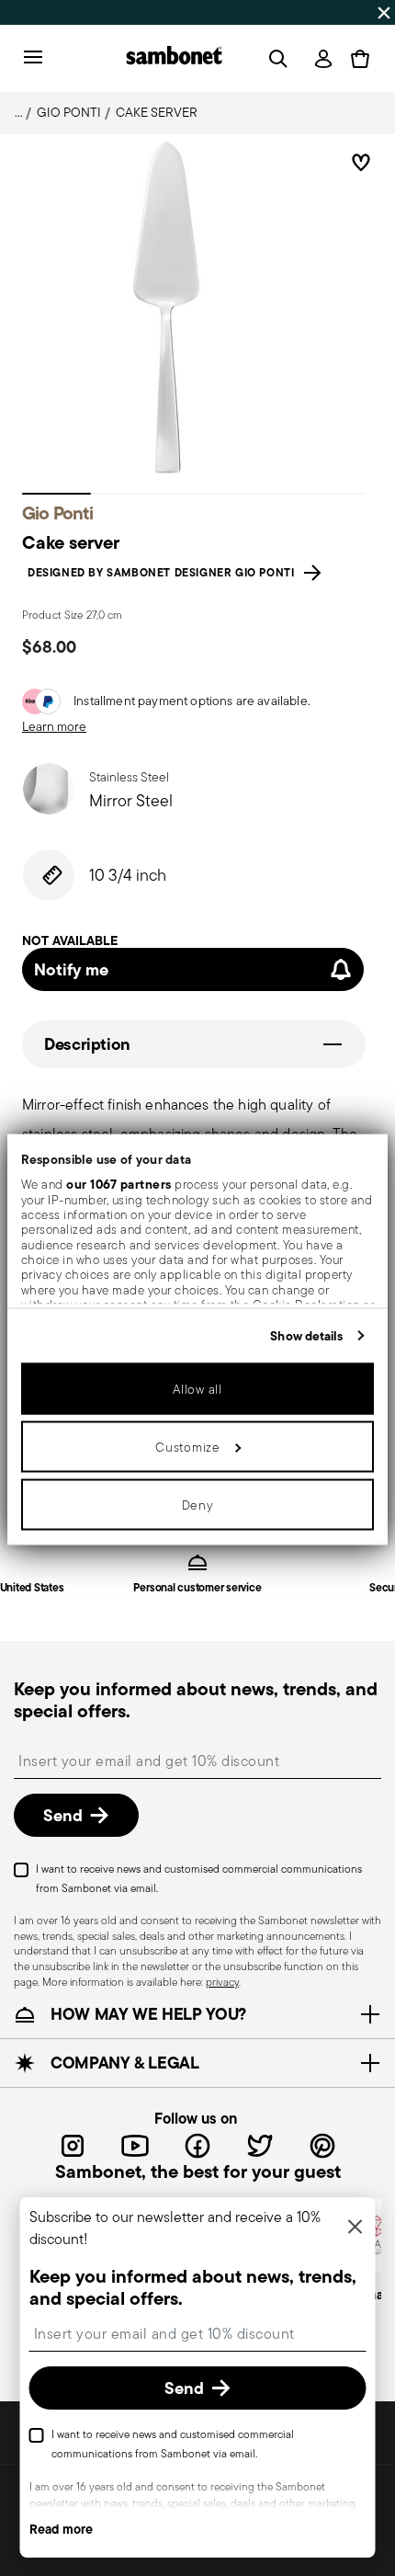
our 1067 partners (119, 1184)
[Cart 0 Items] (360, 59)
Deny (198, 1504)
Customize (187, 1446)
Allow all (197, 1388)
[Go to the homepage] (174, 58)
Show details (306, 1335)
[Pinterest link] (322, 2146)
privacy (222, 1982)
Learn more (54, 726)
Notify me (71, 969)
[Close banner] (384, 13)
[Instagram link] (73, 2146)
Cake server (157, 112)
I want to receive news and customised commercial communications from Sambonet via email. (199, 1879)
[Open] (275, 59)
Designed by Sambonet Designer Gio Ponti (164, 573)
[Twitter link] (260, 2146)
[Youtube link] (135, 2146)
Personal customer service (197, 1588)
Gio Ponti (69, 112)
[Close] (355, 2228)
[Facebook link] (197, 2146)
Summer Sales (50, 12)
